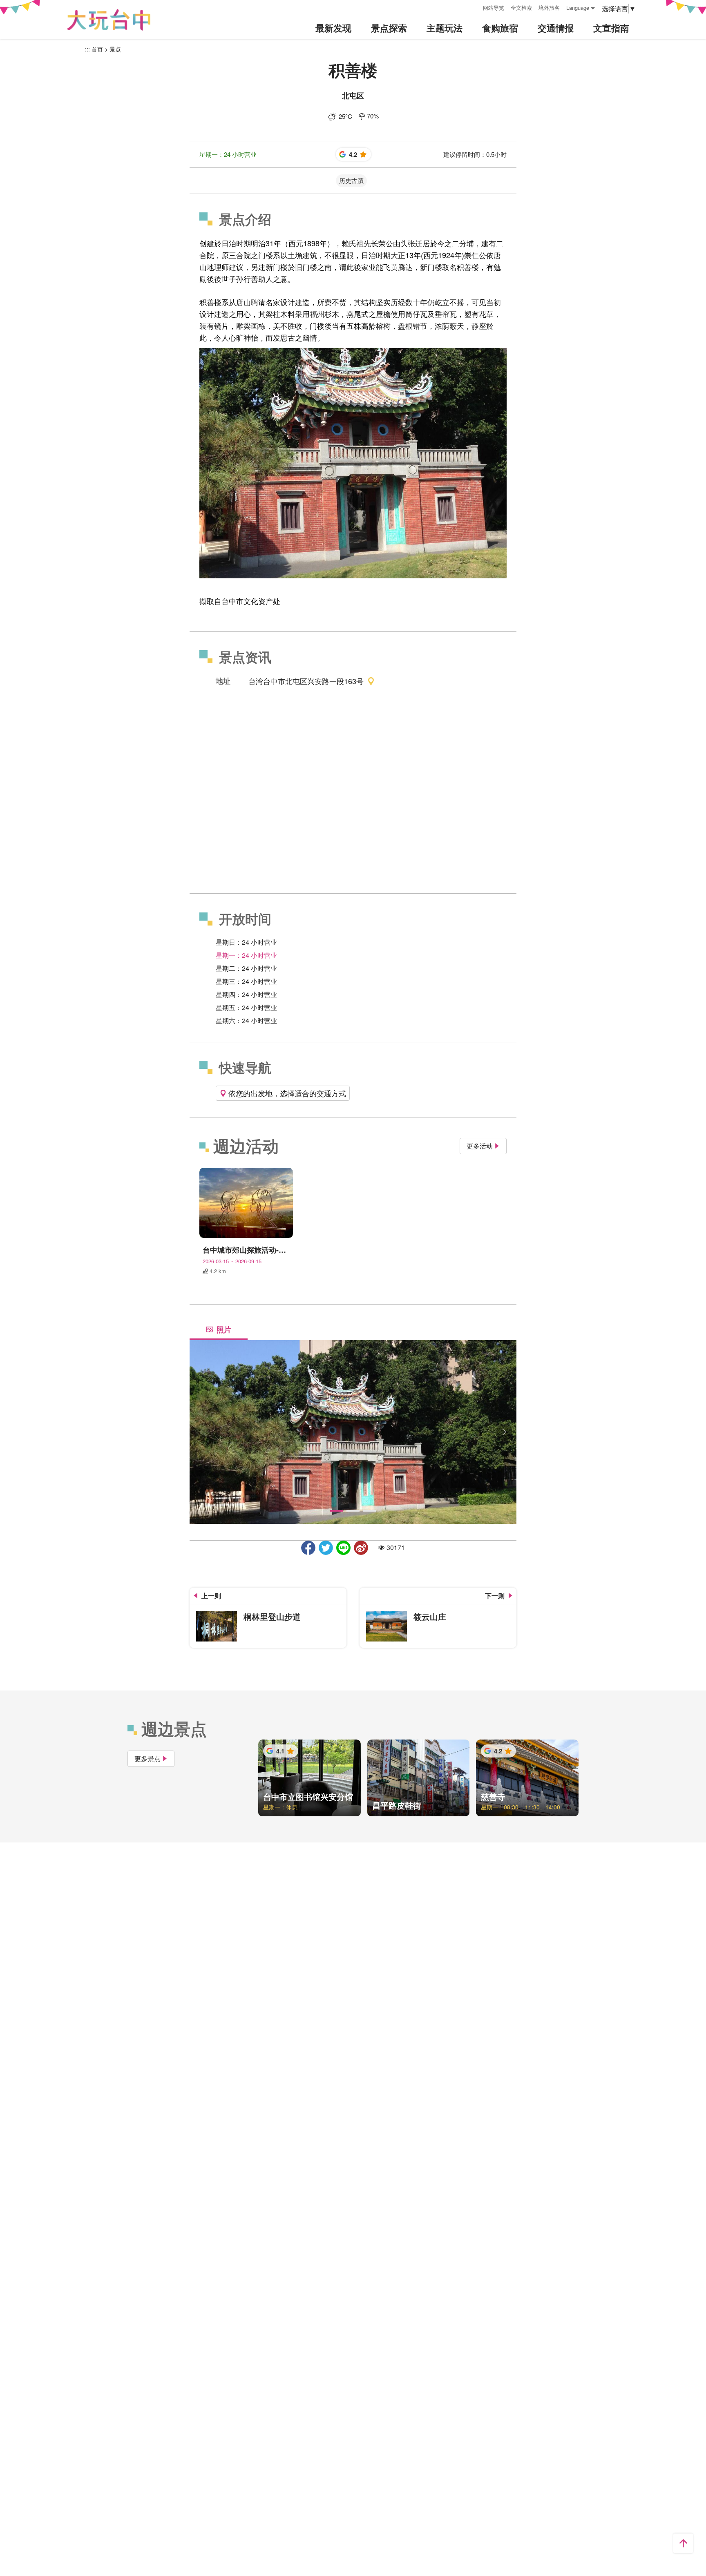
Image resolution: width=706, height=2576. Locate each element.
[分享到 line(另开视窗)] (343, 1548)
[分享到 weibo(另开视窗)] (361, 1548)
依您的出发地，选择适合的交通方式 (287, 1093)
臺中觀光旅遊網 (109, 20)
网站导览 (494, 8)
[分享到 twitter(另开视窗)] (326, 1548)
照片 (224, 1329)
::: (474, 7)
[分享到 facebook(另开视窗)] (308, 1548)
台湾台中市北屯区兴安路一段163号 (306, 681)
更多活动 (480, 1146)
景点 (115, 49)
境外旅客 (549, 8)
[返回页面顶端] (683, 2543)
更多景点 (147, 1759)
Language (578, 8)
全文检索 (521, 8)
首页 (97, 49)
